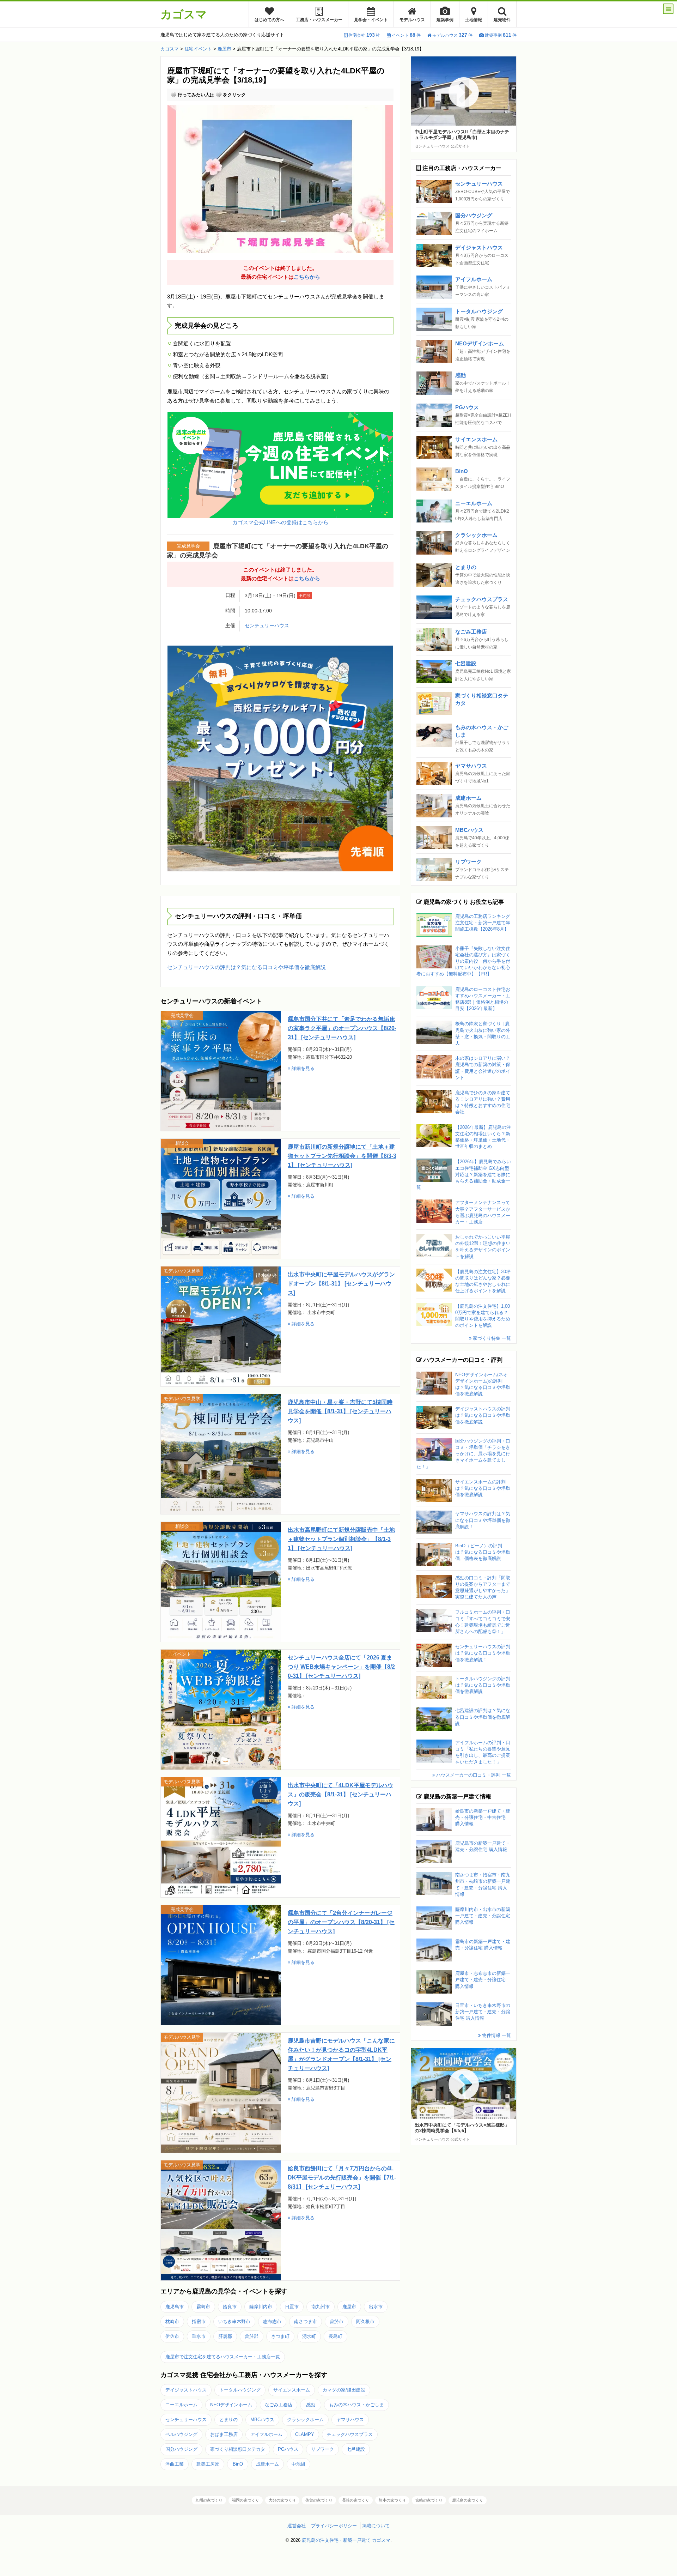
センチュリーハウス (267, 626)
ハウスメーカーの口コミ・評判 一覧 (473, 1775)
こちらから (307, 277)
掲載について (376, 2526)
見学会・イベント (371, 20)
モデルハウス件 (452, 35)
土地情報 (474, 20)
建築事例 (445, 20)
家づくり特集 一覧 (491, 1338)
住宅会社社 (364, 35)
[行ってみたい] (173, 95)
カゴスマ (184, 14)
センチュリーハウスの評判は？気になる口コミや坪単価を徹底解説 (246, 967)
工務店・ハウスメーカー (319, 20)
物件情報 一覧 (496, 2035)
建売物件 (502, 20)
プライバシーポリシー (334, 2526)
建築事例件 (501, 35)
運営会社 (297, 2526)
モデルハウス (412, 20)
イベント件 (406, 35)
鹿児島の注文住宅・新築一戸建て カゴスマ (346, 2540)
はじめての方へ (269, 20)
